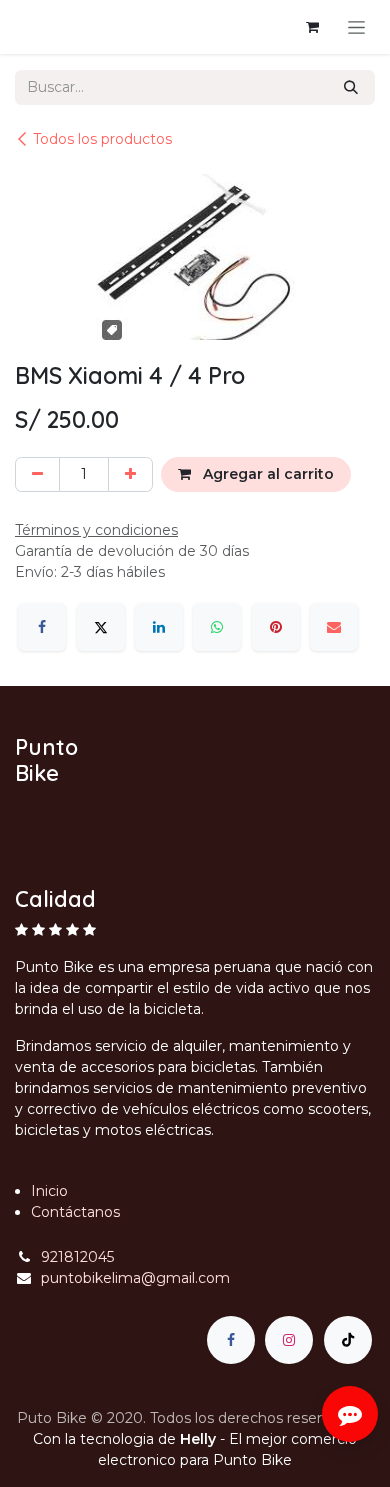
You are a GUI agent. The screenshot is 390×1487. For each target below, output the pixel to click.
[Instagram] (289, 1340)
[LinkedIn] (159, 627)
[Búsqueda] (351, 87)
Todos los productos (102, 139)
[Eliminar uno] (37, 474)
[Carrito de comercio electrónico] (312, 27)
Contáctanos (75, 1212)
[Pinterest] (276, 627)
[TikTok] (348, 1340)
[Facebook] (42, 627)
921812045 (77, 1257)
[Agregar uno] (130, 474)
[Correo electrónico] (334, 627)
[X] (101, 627)
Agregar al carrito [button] (266, 474)
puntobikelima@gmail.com (135, 1278)
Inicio (49, 1191)
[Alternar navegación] (356, 27)
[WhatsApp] (217, 627)
